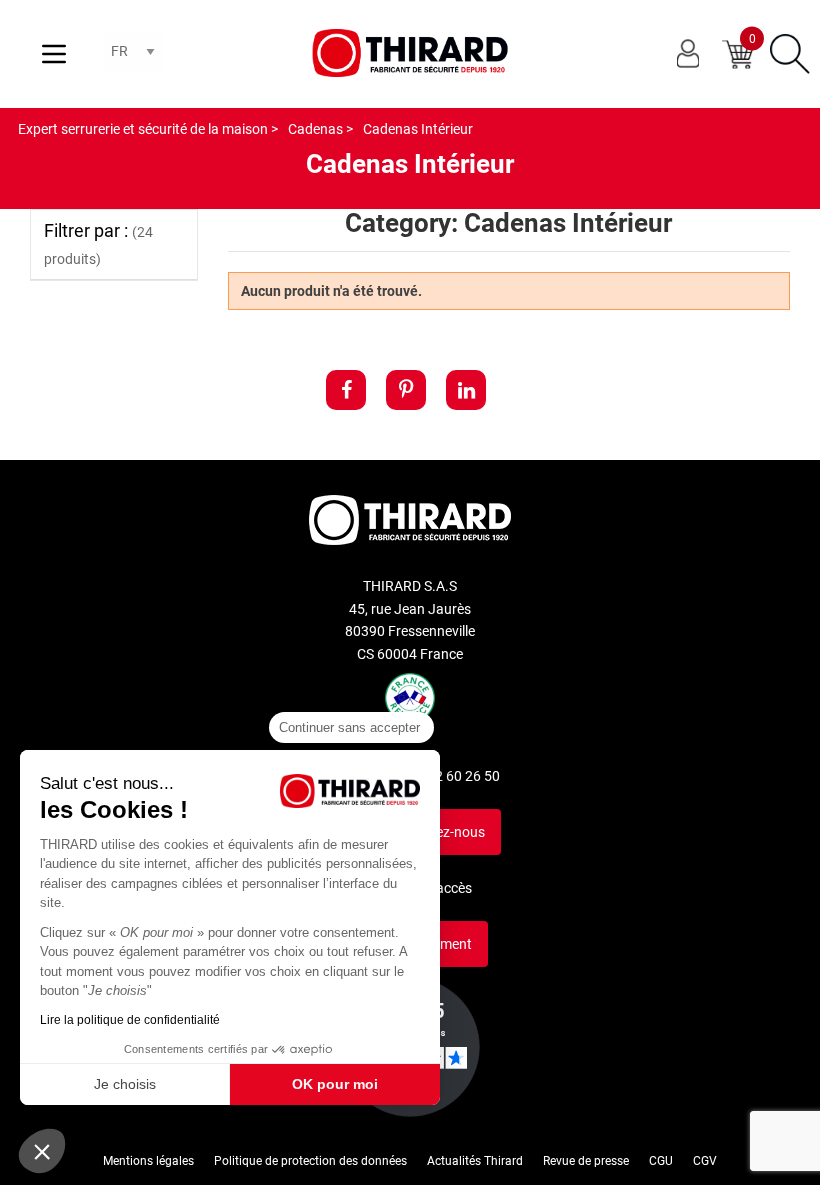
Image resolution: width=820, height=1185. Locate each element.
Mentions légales (148, 1161)
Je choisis (125, 1084)
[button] (42, 1151)
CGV (705, 1161)
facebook (346, 390)
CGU (661, 1161)
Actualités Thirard (475, 1161)
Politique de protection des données (310, 1161)
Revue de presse (586, 1161)
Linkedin (466, 390)
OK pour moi (335, 1084)
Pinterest (406, 390)
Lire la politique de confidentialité (130, 1020)
